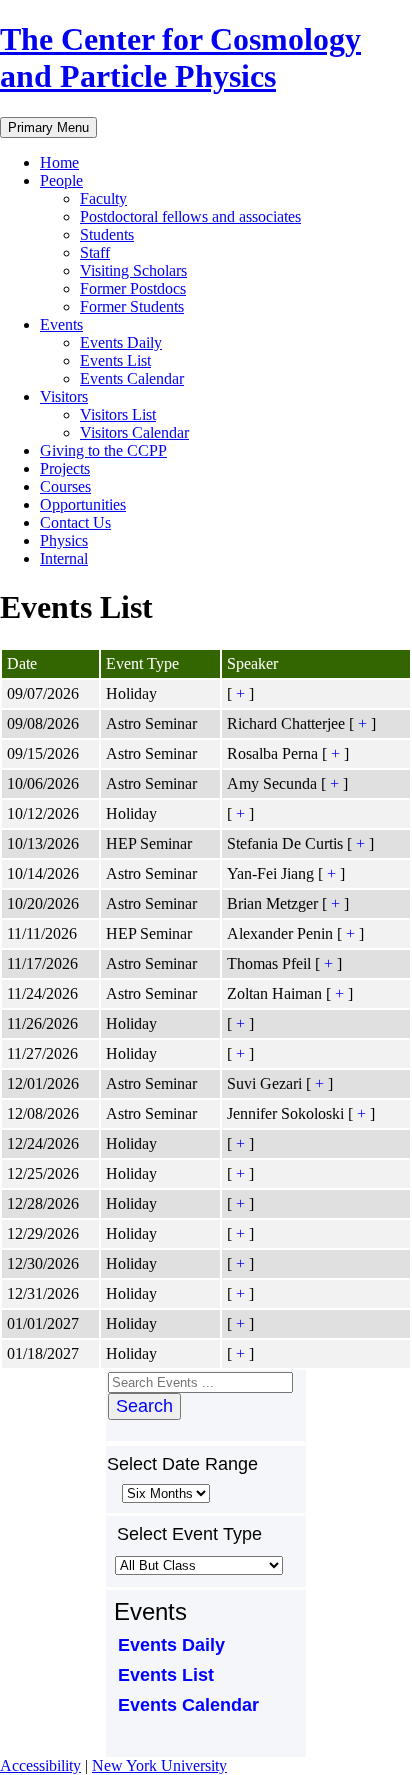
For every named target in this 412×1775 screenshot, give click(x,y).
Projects (65, 468)
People (61, 180)
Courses (65, 486)
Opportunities (83, 504)
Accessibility (40, 1765)
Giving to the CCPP (103, 450)
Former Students (132, 306)
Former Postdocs (133, 288)
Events (61, 324)
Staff (95, 252)
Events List (115, 360)
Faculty (103, 198)
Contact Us (75, 522)
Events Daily (121, 342)
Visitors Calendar (134, 432)
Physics (64, 540)
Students (107, 234)
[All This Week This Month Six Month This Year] (164, 1492)
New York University (159, 1765)
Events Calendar (132, 378)
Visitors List (118, 414)
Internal (64, 558)
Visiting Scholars (133, 270)
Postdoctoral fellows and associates (190, 216)
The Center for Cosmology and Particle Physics (180, 57)
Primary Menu (48, 127)
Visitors (64, 396)
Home (59, 162)
